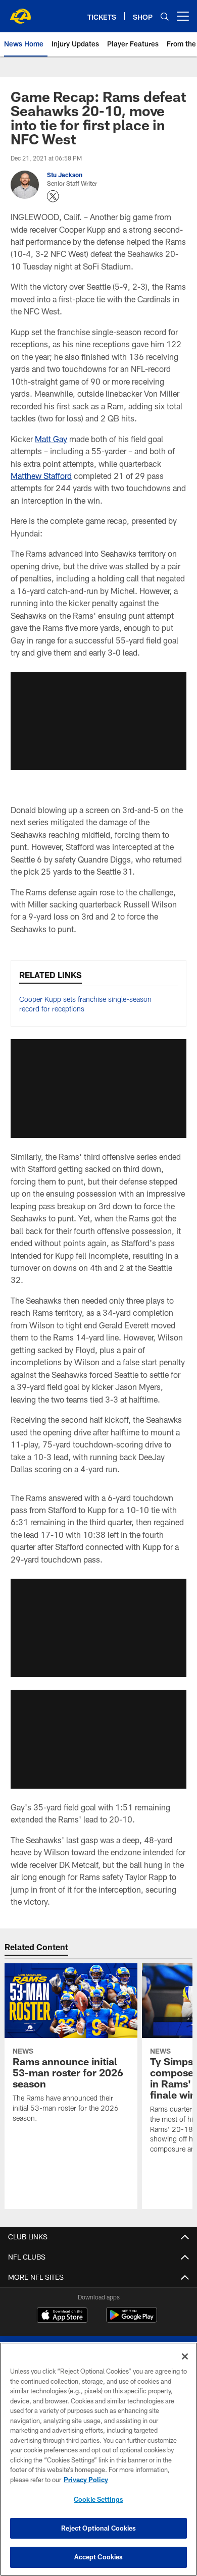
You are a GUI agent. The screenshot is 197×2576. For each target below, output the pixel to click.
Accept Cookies (99, 2557)
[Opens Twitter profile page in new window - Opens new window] (53, 196)
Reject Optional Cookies (99, 2528)
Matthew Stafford (41, 476)
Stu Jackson (65, 175)
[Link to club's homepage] (20, 12)
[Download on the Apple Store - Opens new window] (62, 2316)
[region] (98, 2459)
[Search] (165, 16)
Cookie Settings (98, 2499)
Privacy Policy (86, 2480)
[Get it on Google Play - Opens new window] (132, 2320)
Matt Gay (51, 439)
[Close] (185, 2356)
